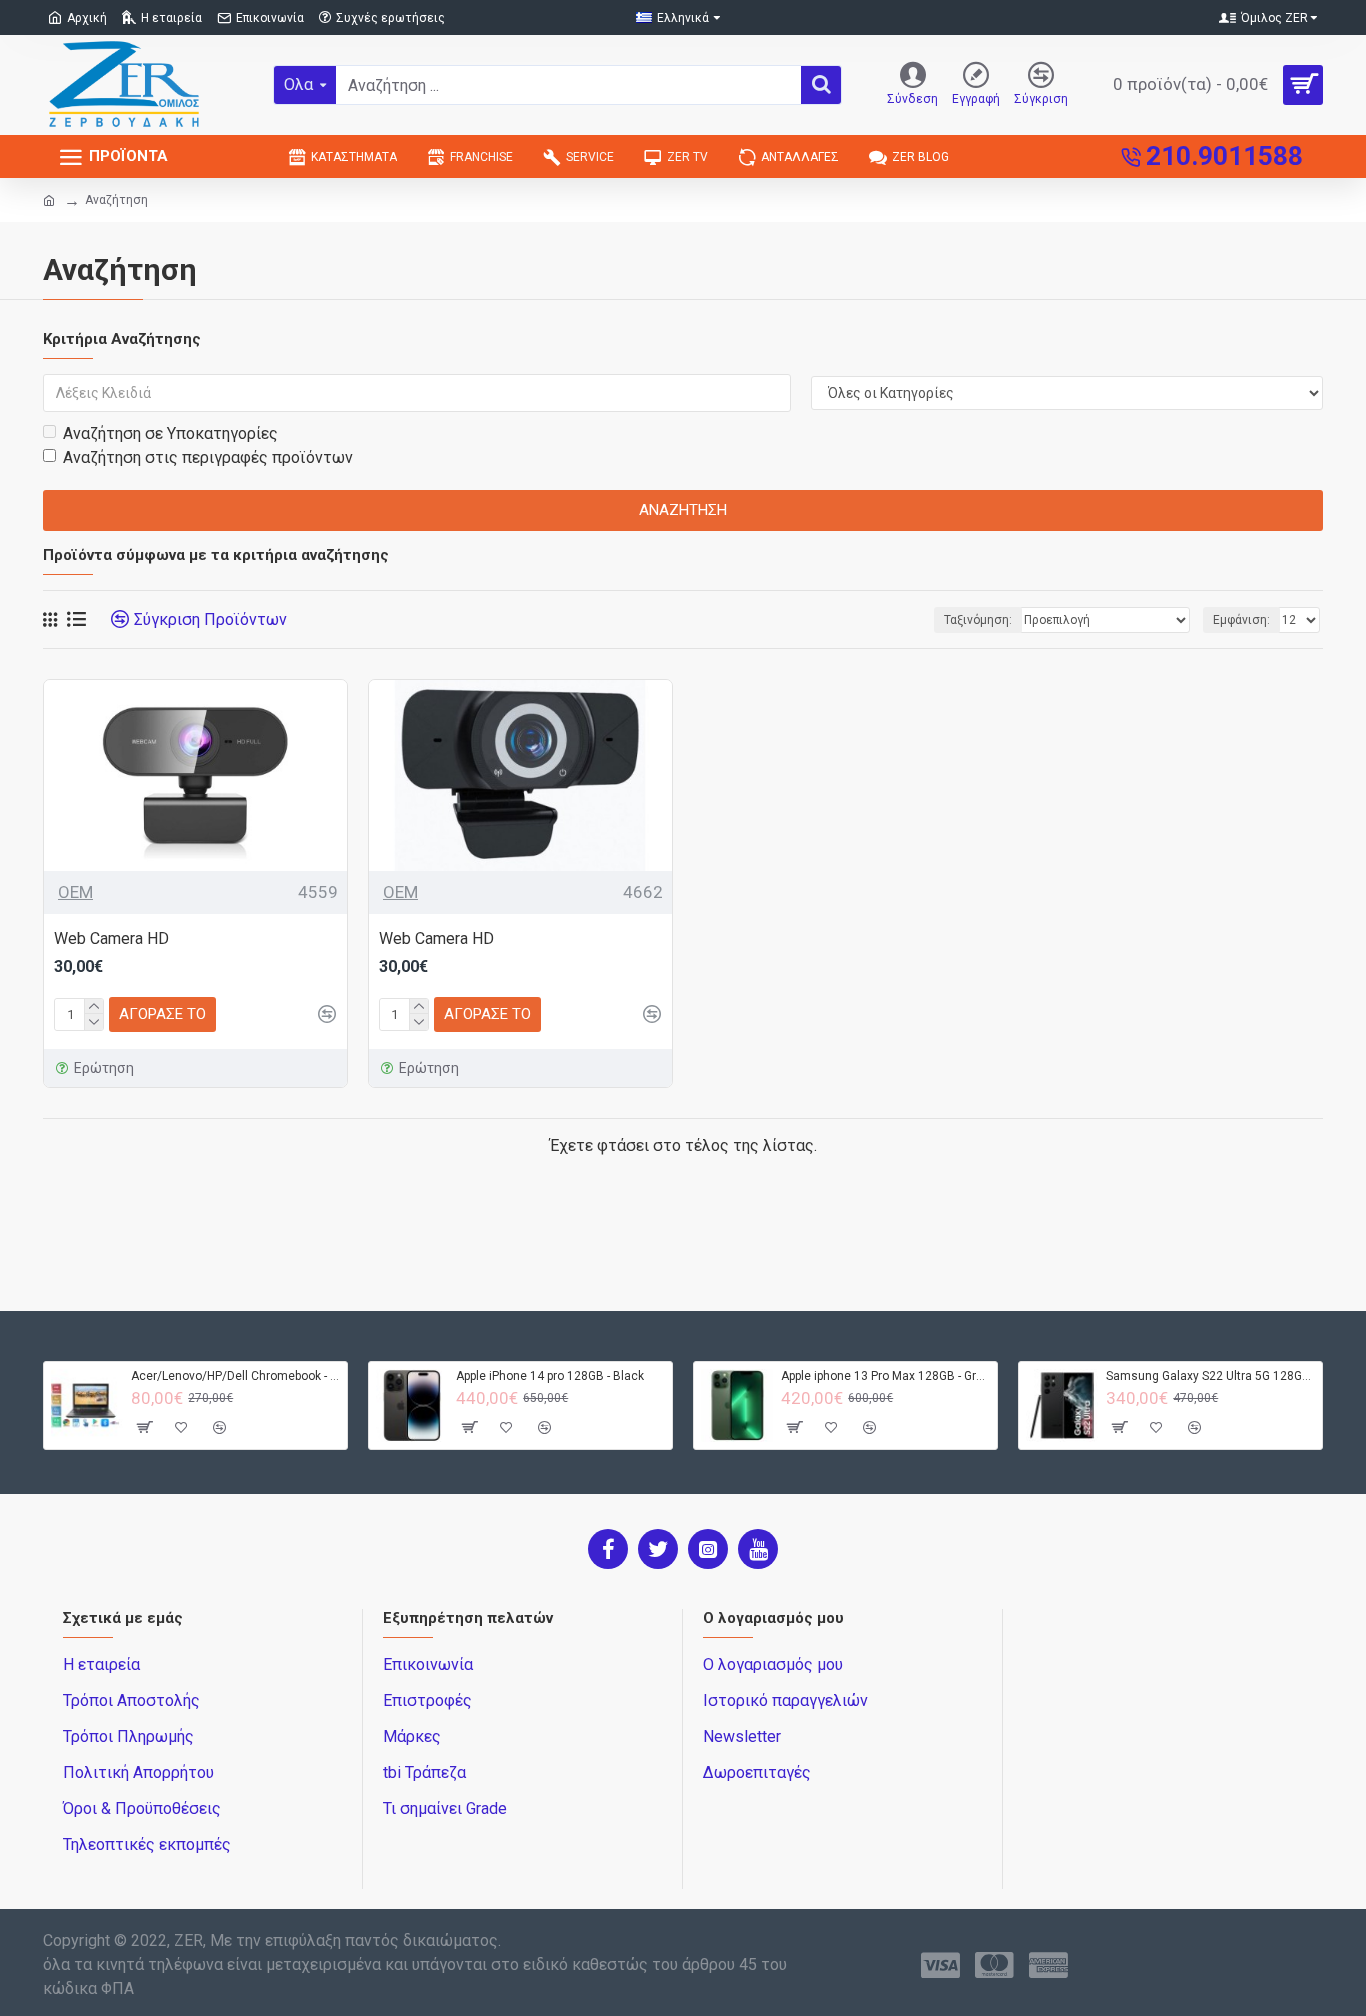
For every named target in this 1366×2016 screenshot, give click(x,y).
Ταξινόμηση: (978, 620)
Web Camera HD (111, 938)
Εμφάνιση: (1241, 620)
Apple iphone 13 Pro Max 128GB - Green (885, 1376)
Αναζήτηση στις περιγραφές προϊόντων (208, 457)
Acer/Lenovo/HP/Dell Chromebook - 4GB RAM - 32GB (235, 1376)
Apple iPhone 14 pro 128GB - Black (550, 1376)
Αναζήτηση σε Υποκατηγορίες (170, 433)
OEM (75, 892)
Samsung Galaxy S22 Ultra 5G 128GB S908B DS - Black (1210, 1376)
